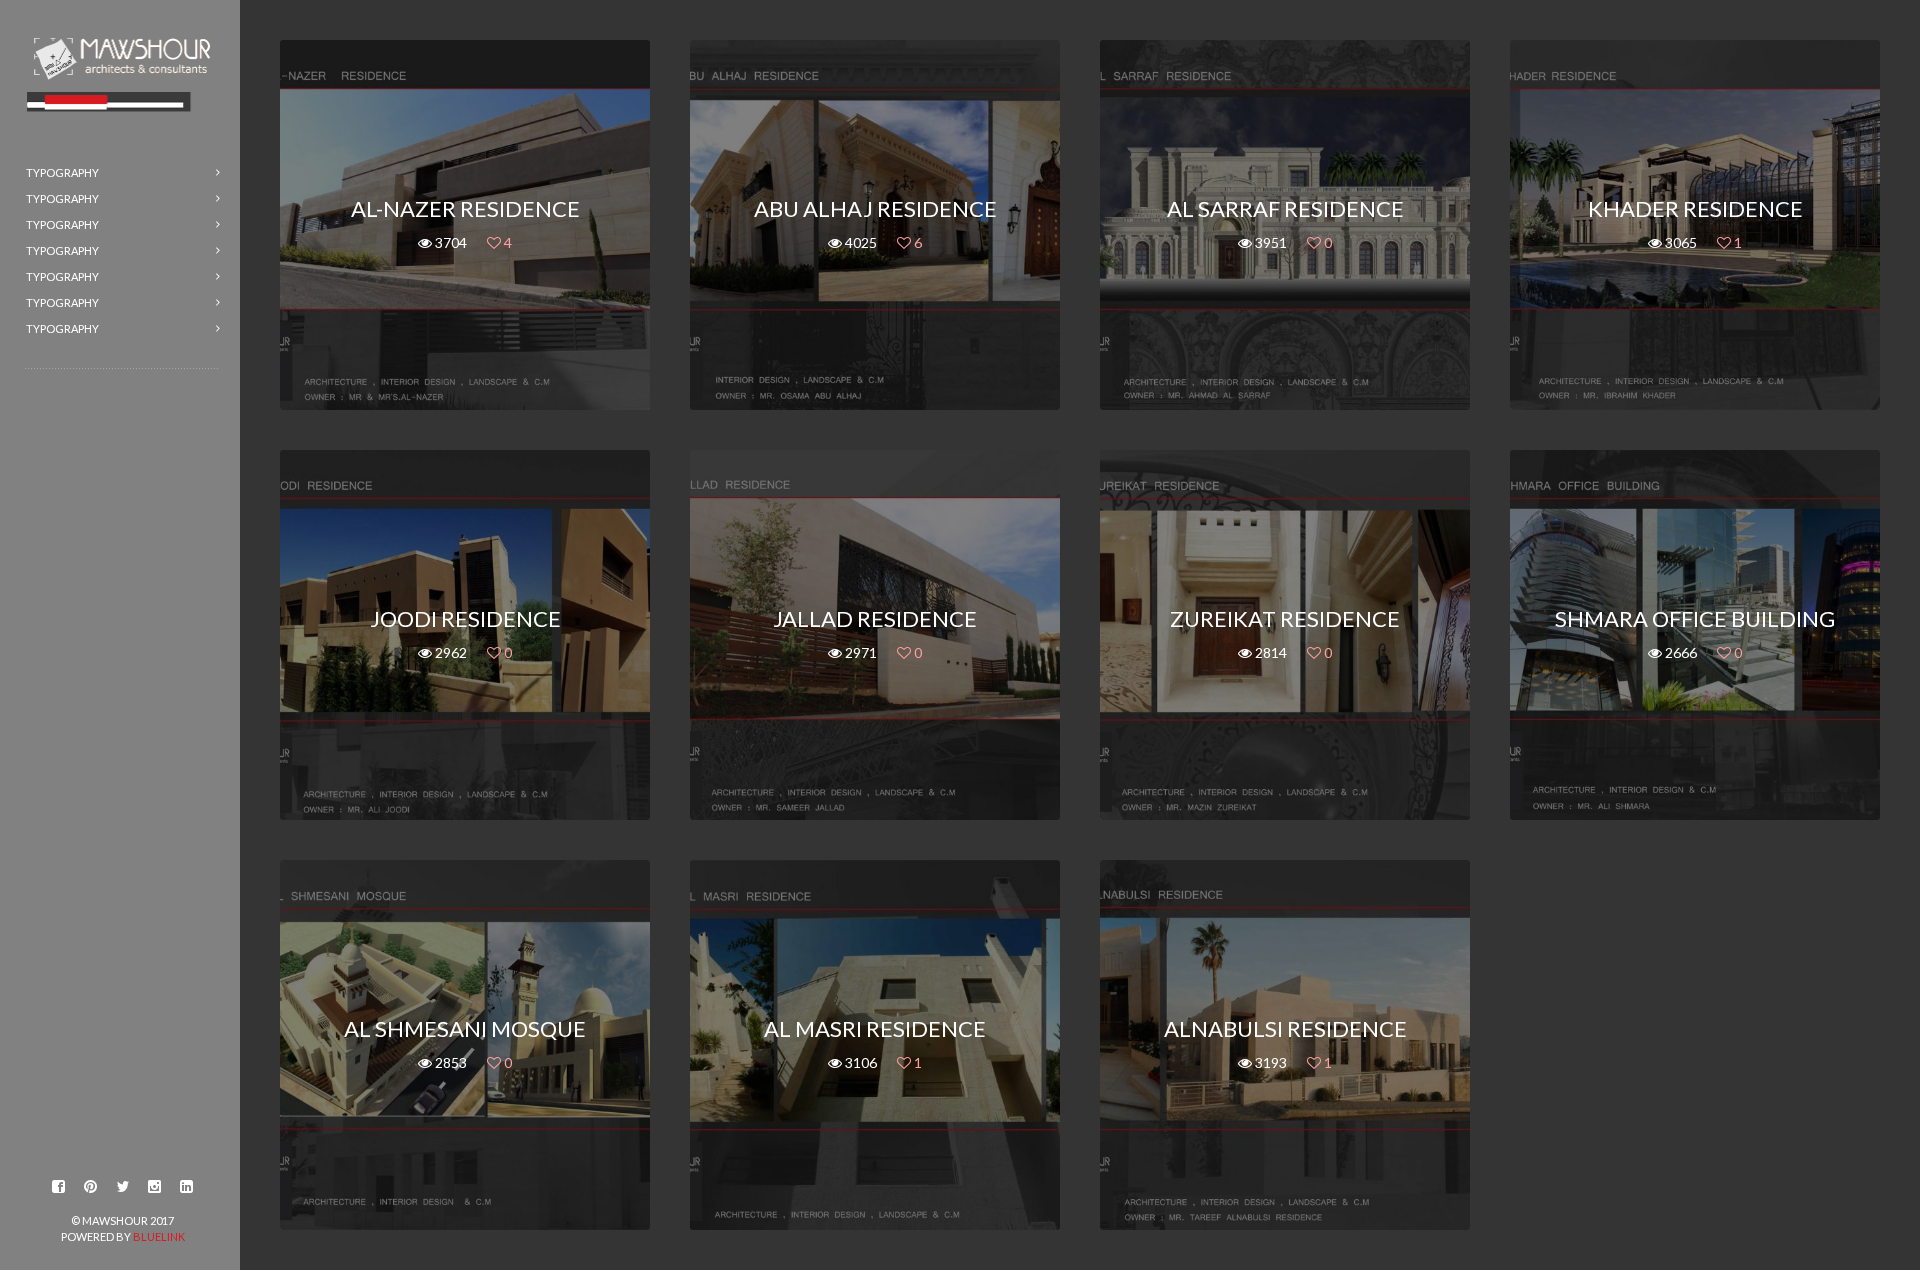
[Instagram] (155, 1187)
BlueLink (159, 1236)
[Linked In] (187, 1187)
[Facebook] (59, 1187)
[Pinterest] (91, 1187)
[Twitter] (123, 1187)
